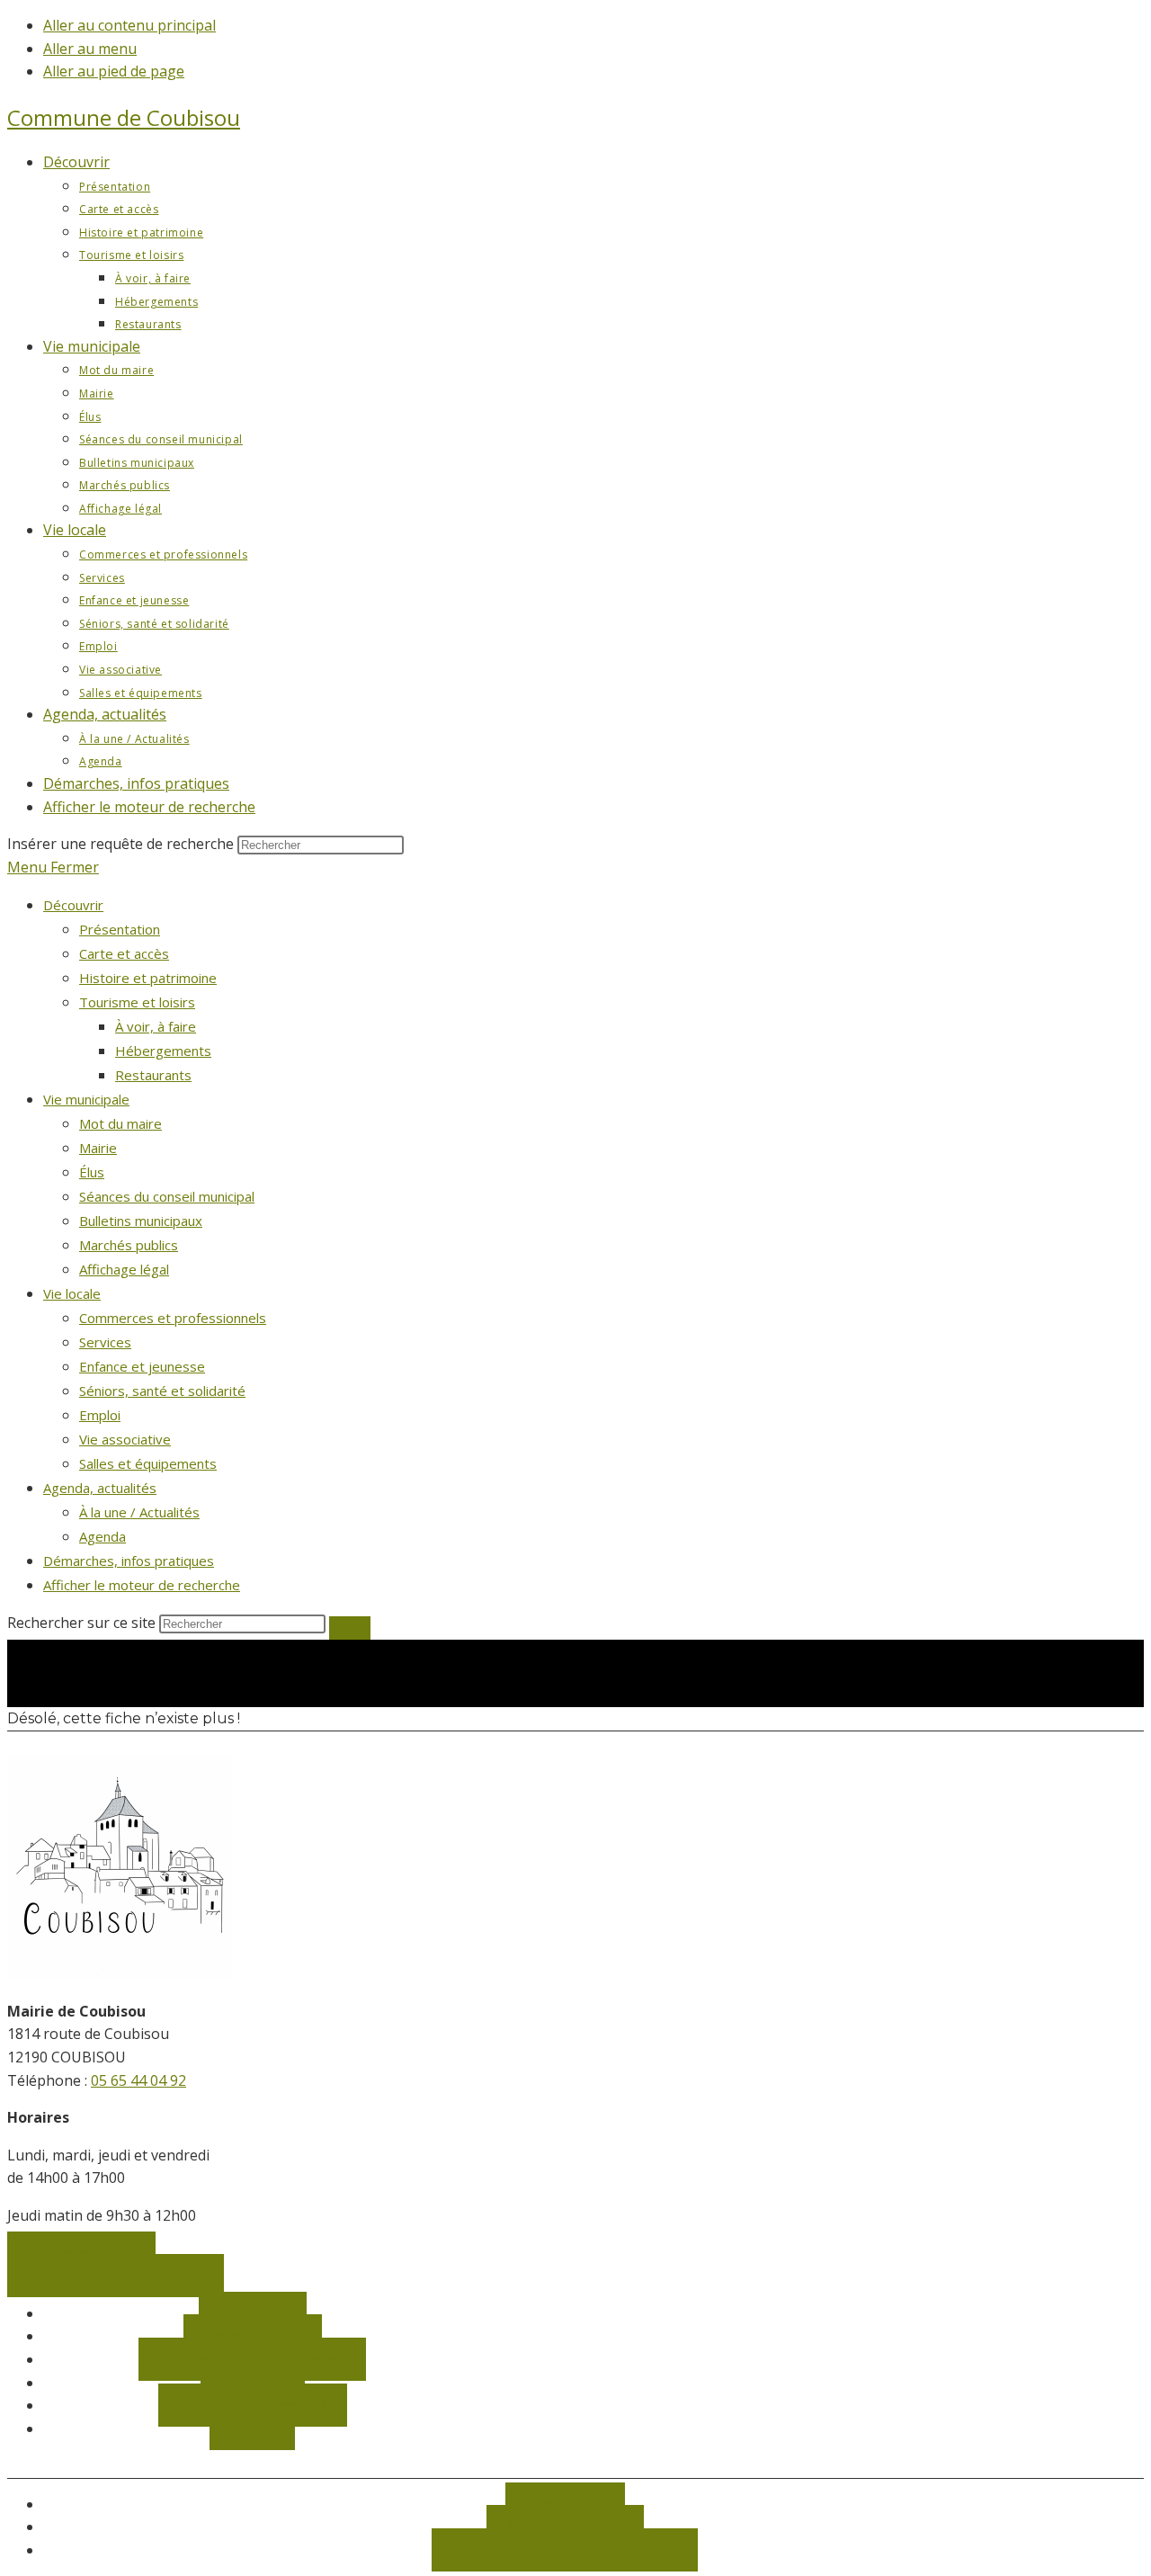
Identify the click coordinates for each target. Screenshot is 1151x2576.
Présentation (120, 929)
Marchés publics (129, 1245)
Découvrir (73, 905)
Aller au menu (90, 49)
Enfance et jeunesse (142, 1366)
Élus (92, 1172)
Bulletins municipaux (141, 1221)
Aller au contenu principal (129, 25)
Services (105, 1342)
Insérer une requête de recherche (120, 844)
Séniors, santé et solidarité (162, 1391)
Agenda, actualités (100, 1488)
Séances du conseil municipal (167, 1196)
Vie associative (125, 1439)
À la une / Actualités (139, 1512)
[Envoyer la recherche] (350, 1628)
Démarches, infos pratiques (129, 1561)
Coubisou (124, 117)
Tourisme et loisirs (137, 1002)
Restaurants (153, 1075)
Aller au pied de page (114, 71)
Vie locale (72, 1293)
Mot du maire (120, 1123)
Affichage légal (124, 1269)
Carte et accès (124, 953)
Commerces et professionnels (173, 1318)
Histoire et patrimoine (148, 978)
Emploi (100, 1415)
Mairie (98, 1148)
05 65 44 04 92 (138, 2080)
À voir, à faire (156, 1026)
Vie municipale (86, 1099)
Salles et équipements (148, 1463)
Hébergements (163, 1051)
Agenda (103, 1536)
